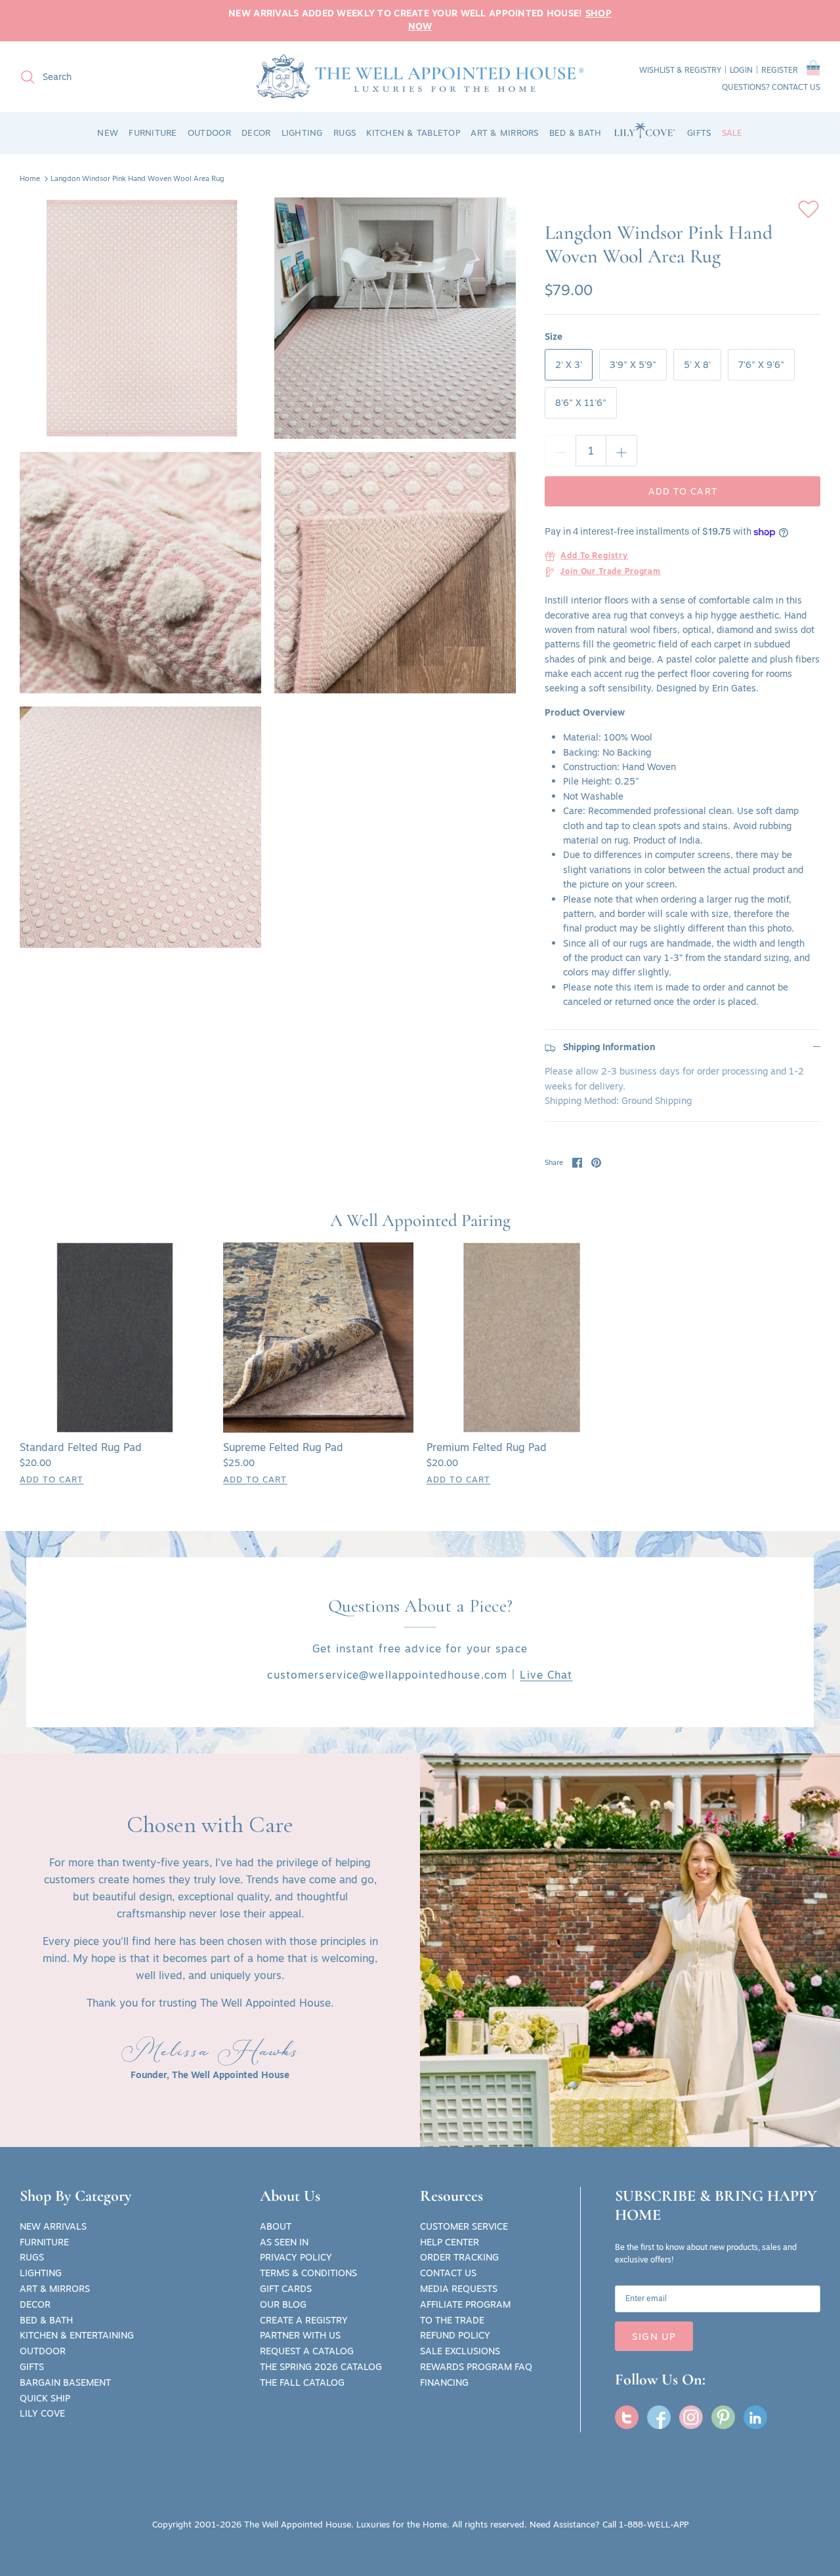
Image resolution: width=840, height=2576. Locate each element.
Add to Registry (594, 556)
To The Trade (452, 2320)
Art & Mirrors (55, 2289)
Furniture (44, 2242)
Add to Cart (683, 491)
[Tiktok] (755, 2417)
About (276, 2226)
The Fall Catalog (302, 2382)
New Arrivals (53, 2226)
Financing (444, 2382)
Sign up (654, 2336)
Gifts (32, 2367)
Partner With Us (300, 2335)
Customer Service (464, 2226)
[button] (813, 70)
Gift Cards (286, 2289)
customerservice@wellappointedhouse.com (387, 1675)
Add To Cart (52, 1479)
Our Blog (283, 2304)
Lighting (41, 2273)
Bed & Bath (46, 2320)
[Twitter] (627, 2417)
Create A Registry (304, 2320)
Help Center (450, 2242)
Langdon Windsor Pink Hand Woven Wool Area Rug (137, 178)
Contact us (796, 87)
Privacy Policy (296, 2257)
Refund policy (455, 2335)
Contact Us (448, 2273)
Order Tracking (459, 2257)
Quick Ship (45, 2398)
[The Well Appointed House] (420, 76)
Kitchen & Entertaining (77, 2335)
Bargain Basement (65, 2382)
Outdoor (43, 2351)
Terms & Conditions (308, 2273)
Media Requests (459, 2289)
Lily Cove (42, 2413)
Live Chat (546, 1675)
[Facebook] (659, 2417)
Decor (35, 2304)
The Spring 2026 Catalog (321, 2367)
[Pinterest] (723, 2417)
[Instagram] (691, 2417)
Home (30, 178)
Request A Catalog (307, 2351)
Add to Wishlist (808, 209)
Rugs (32, 2257)
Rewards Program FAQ (476, 2367)
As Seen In (284, 2242)
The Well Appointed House (298, 2524)
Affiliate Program (465, 2304)
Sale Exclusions (460, 2351)
